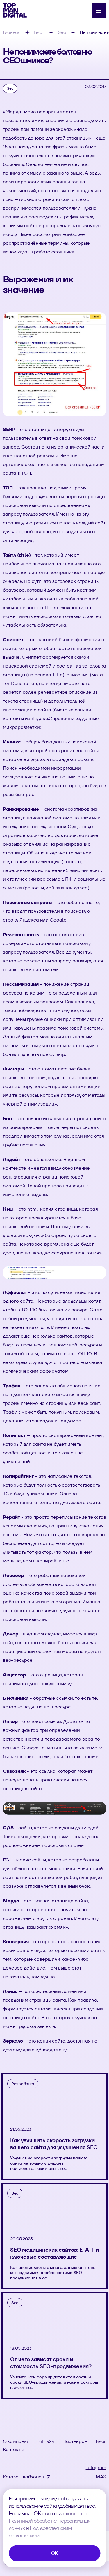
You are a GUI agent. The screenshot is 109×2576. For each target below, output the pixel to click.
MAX (101, 2477)
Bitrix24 (46, 2441)
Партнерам (75, 2441)
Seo (10, 88)
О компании (16, 2441)
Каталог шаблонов (23, 2477)
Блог (101, 2441)
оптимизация (18, 540)
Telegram (96, 2468)
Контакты (13, 2449)
